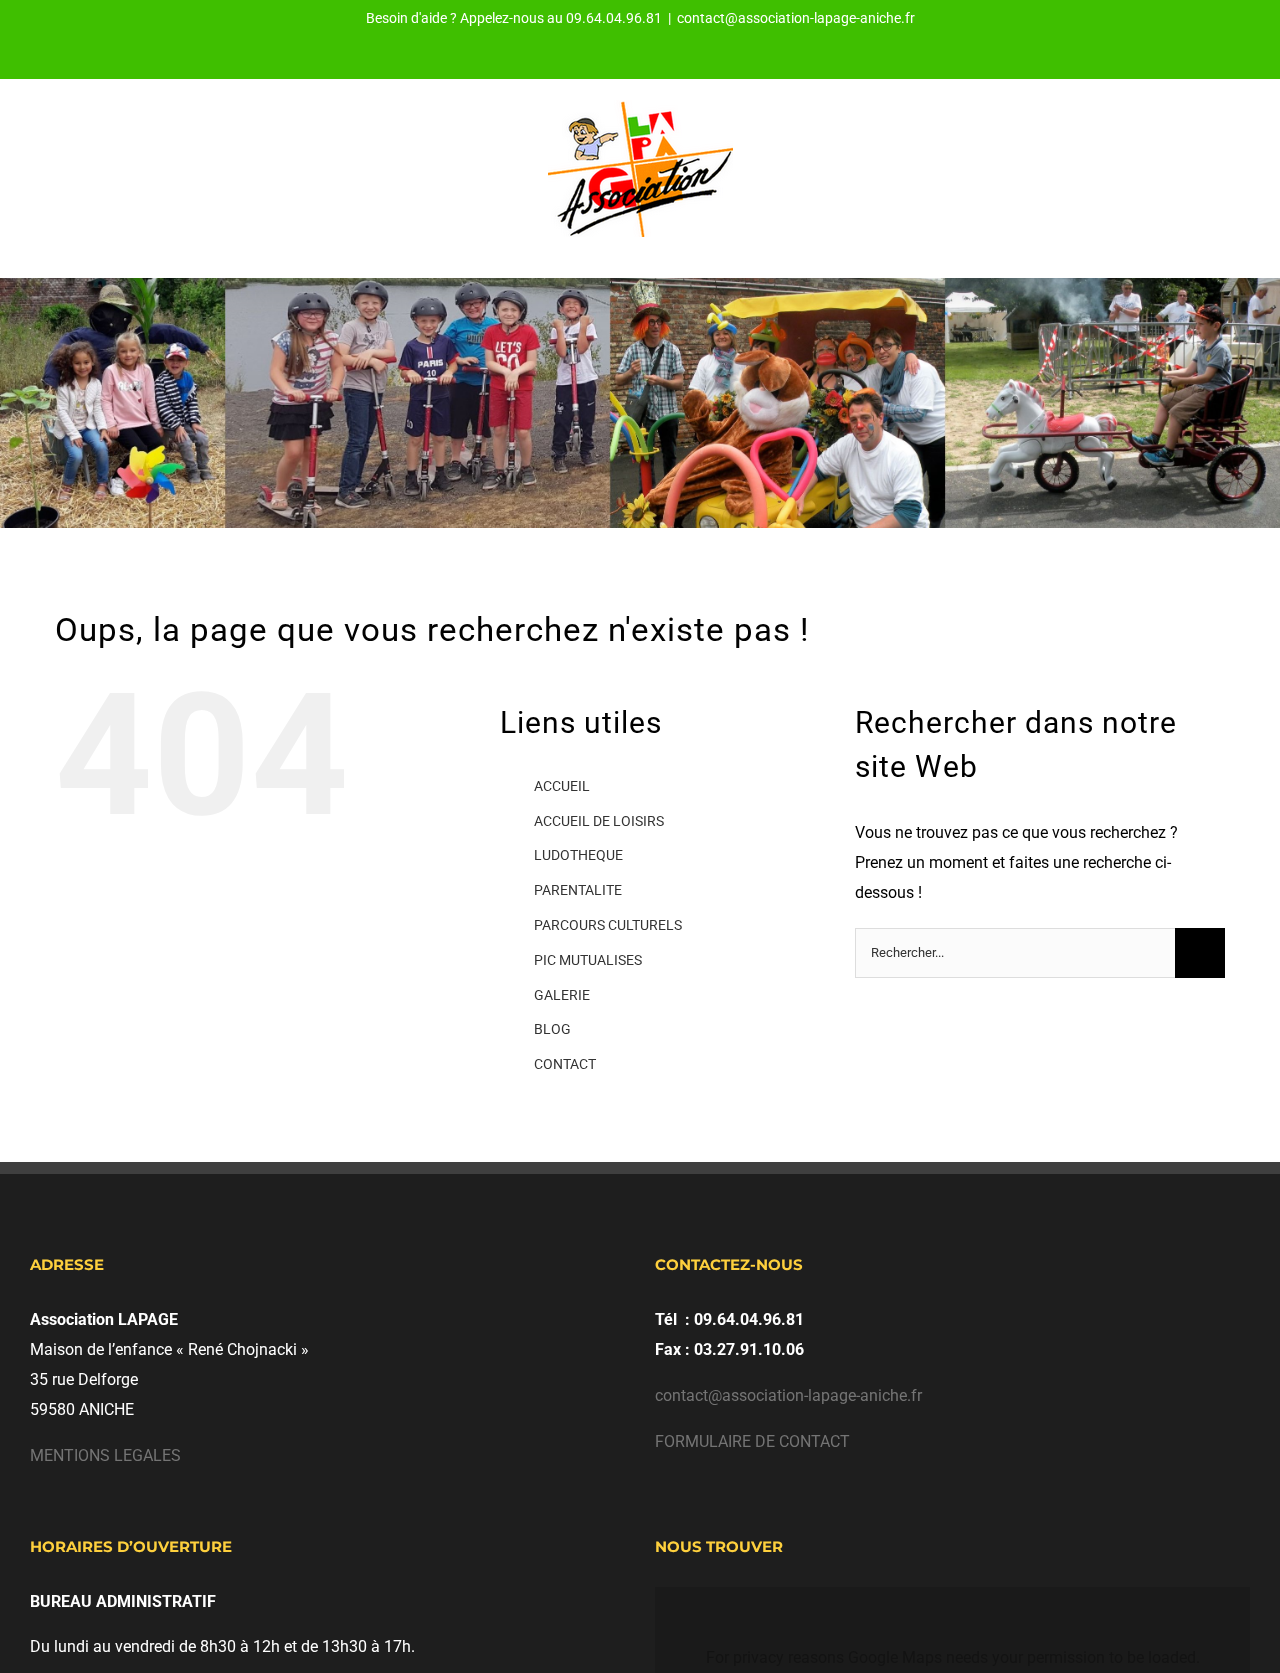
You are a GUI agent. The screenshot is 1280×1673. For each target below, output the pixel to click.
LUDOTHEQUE (578, 855)
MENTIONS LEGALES (105, 1455)
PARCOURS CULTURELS (608, 925)
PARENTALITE (578, 890)
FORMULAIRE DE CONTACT (752, 1441)
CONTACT (565, 1064)
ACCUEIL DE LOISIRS (599, 821)
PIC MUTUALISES (588, 960)
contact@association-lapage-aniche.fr (796, 18)
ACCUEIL (562, 786)
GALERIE (562, 995)
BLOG (552, 1029)
